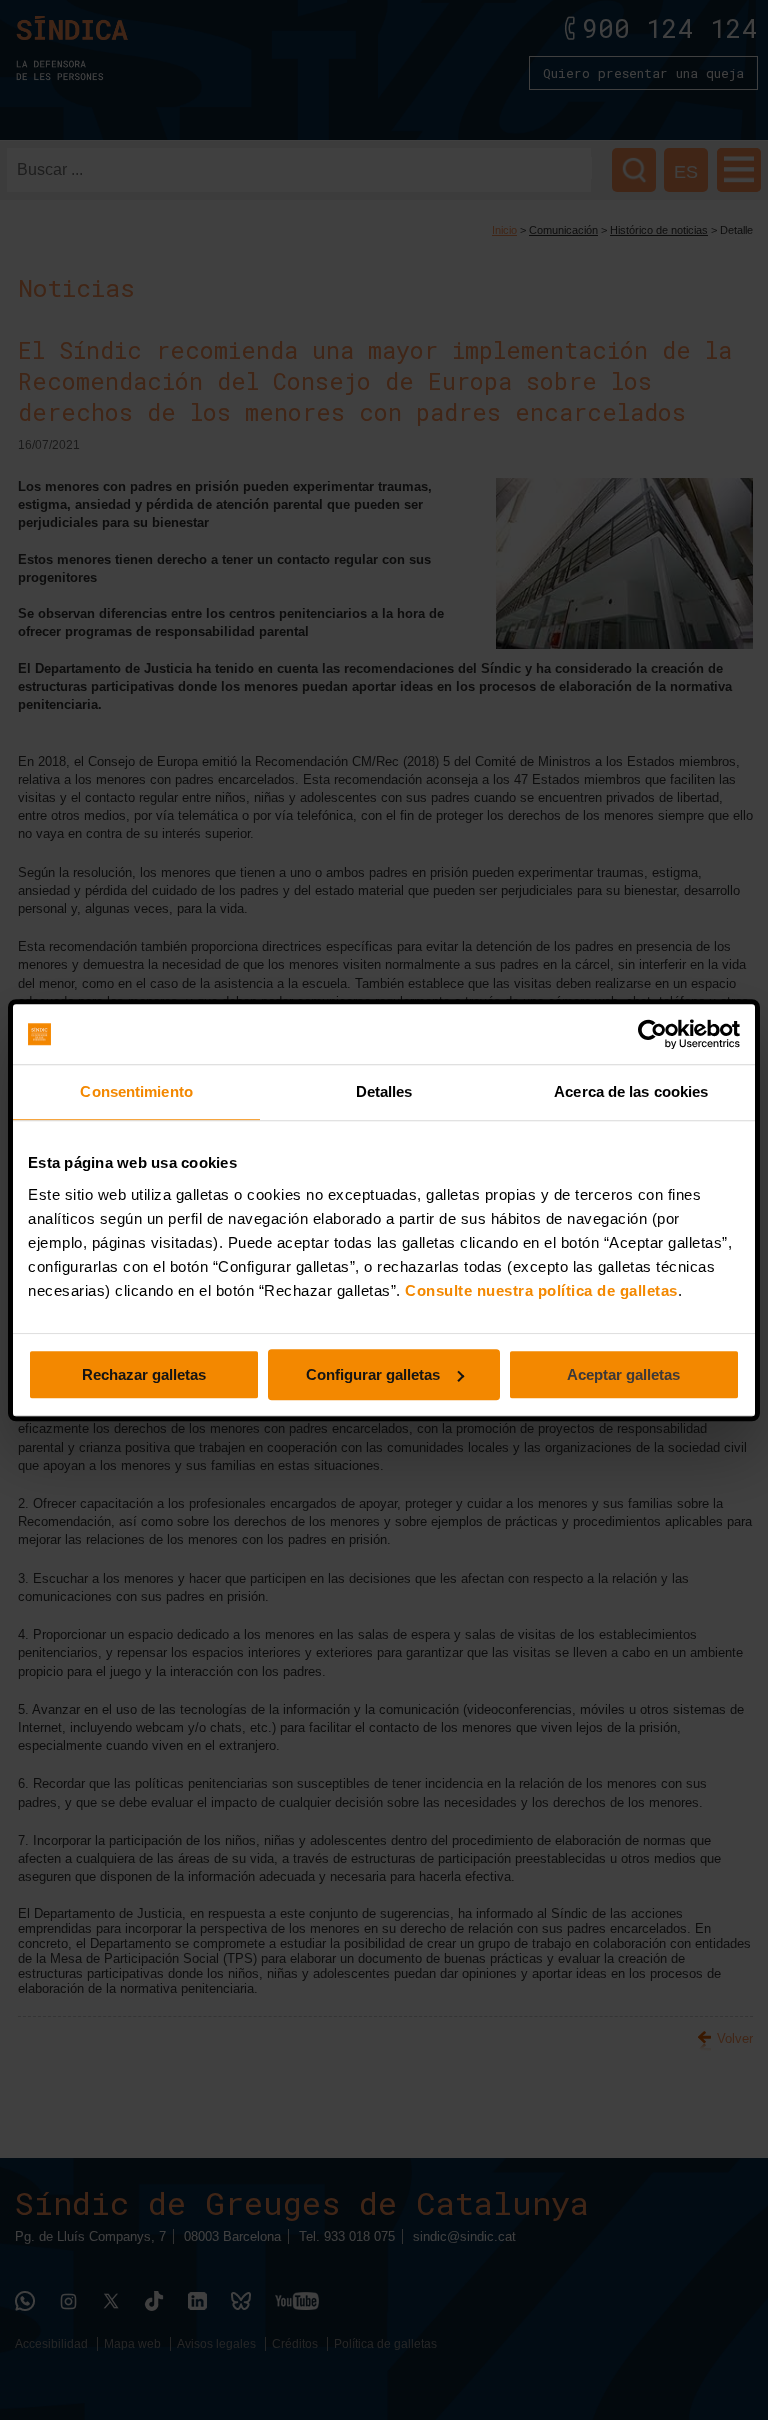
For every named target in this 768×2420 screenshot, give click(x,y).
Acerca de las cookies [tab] (631, 1091)
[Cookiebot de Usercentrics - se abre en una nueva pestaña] (652, 1034)
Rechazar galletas (144, 1374)
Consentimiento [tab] (136, 1091)
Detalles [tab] (384, 1091)
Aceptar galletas (623, 1374)
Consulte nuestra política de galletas (541, 1290)
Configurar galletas (373, 1374)
